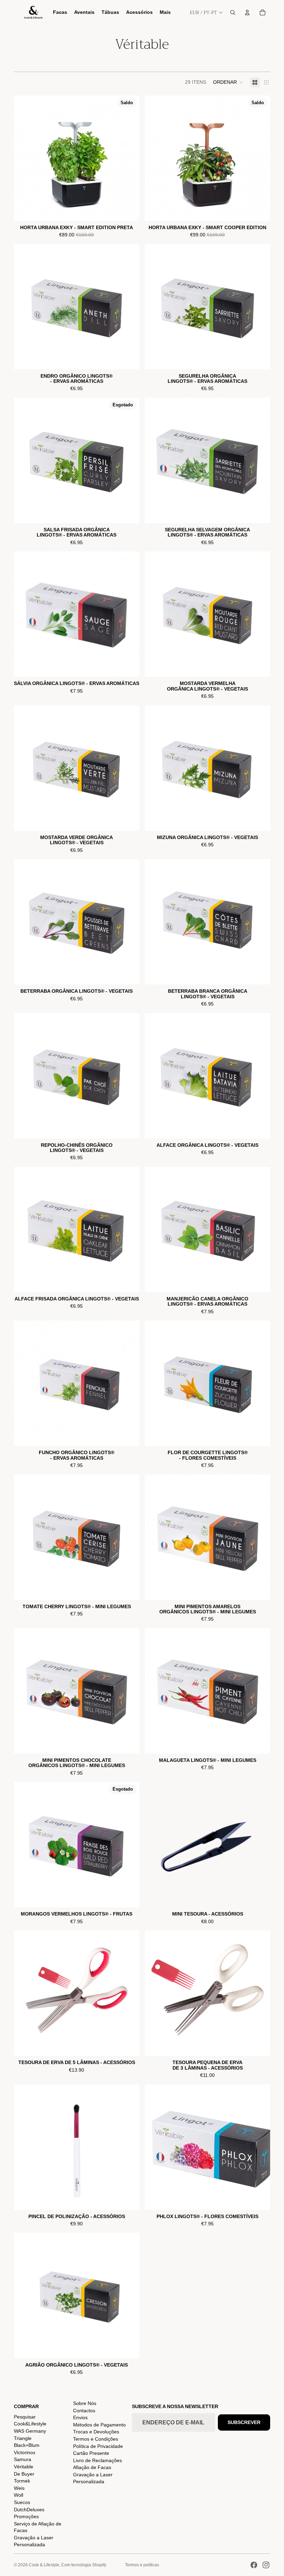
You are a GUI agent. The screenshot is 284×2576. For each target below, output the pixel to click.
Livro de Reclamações (97, 2460)
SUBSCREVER (244, 2422)
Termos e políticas (142, 2565)
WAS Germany (30, 2431)
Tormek (22, 2481)
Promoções (26, 2516)
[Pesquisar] (233, 12)
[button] (228, 82)
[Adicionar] (128, 210)
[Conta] (247, 12)
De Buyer (24, 2474)
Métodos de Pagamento (99, 2425)
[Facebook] (254, 2565)
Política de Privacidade (98, 2446)
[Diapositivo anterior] (155, 1845)
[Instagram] (266, 2565)
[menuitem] (165, 12)
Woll (19, 2495)
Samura (23, 2459)
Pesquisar (25, 2417)
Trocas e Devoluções (96, 2432)
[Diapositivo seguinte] (260, 1845)
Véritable (24, 2467)
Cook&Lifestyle (30, 2424)
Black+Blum (27, 2445)
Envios (80, 2417)
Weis (19, 2488)
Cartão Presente (91, 2453)
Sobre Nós (85, 2403)
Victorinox (25, 2452)
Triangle (23, 2438)
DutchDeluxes (29, 2510)
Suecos (22, 2502)
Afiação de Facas (92, 2467)
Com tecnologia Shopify (84, 2565)
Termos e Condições (96, 2439)
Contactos (84, 2411)
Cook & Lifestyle (44, 2565)
